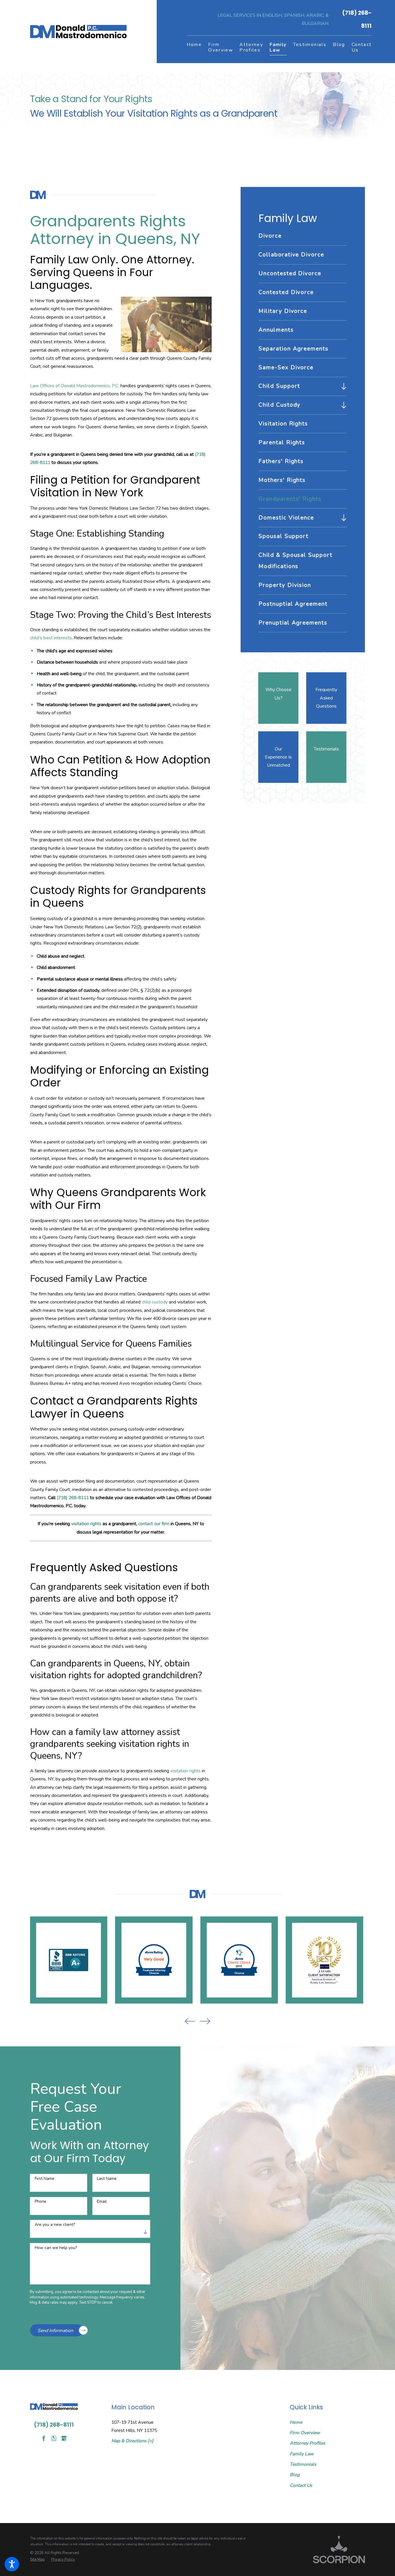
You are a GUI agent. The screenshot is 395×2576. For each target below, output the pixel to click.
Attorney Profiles (308, 2443)
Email (102, 2202)
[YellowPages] (54, 2438)
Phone (40, 2202)
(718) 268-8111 (357, 19)
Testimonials (303, 2464)
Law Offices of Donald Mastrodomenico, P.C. (75, 386)
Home (296, 2422)
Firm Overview (305, 2433)
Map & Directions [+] (132, 2441)
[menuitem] (194, 47)
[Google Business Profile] (64, 2438)
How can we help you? (56, 2248)
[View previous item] (190, 2021)
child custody (155, 1302)
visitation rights (86, 1524)
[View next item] (205, 2021)
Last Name (107, 2179)
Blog (295, 2475)
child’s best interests (51, 638)
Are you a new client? (55, 2225)
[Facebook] (44, 2438)
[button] (12, 2564)
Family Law (302, 2454)
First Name (45, 2179)
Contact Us (301, 2485)
